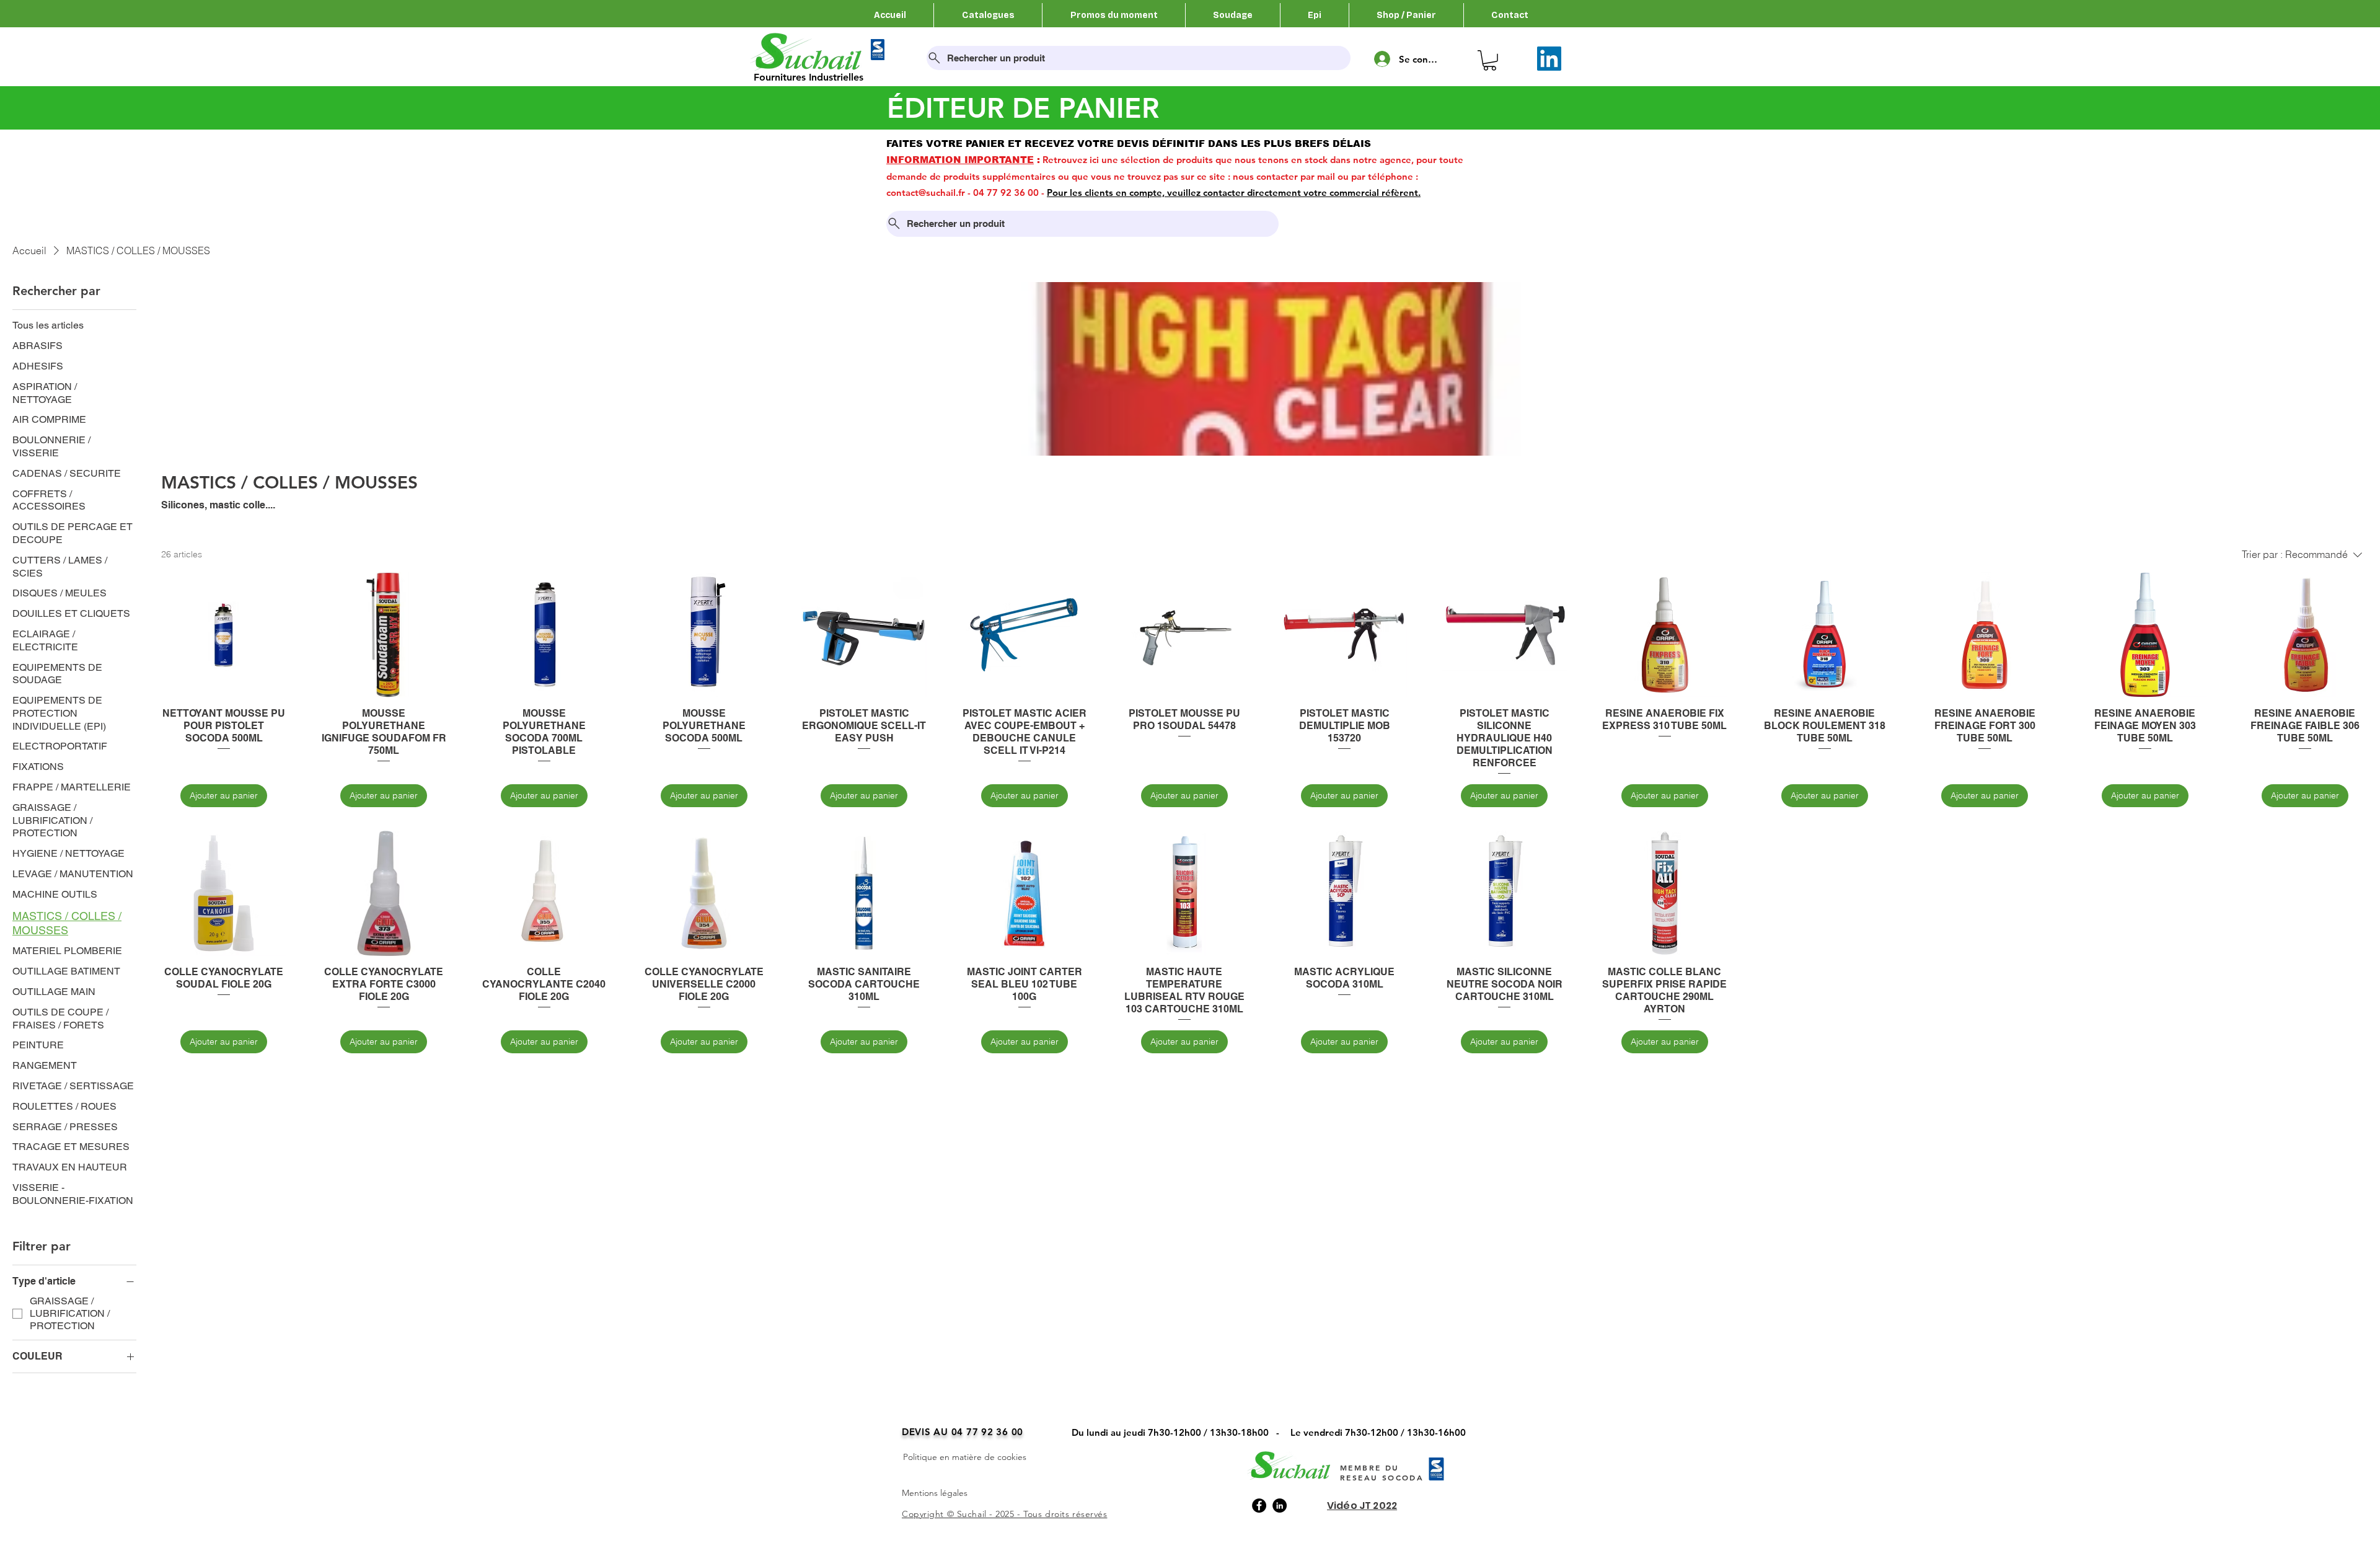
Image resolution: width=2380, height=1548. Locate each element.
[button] (1490, 60)
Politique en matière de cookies (965, 1457)
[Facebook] (1259, 1506)
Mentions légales (935, 1493)
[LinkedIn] (1549, 59)
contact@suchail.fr (926, 192)
